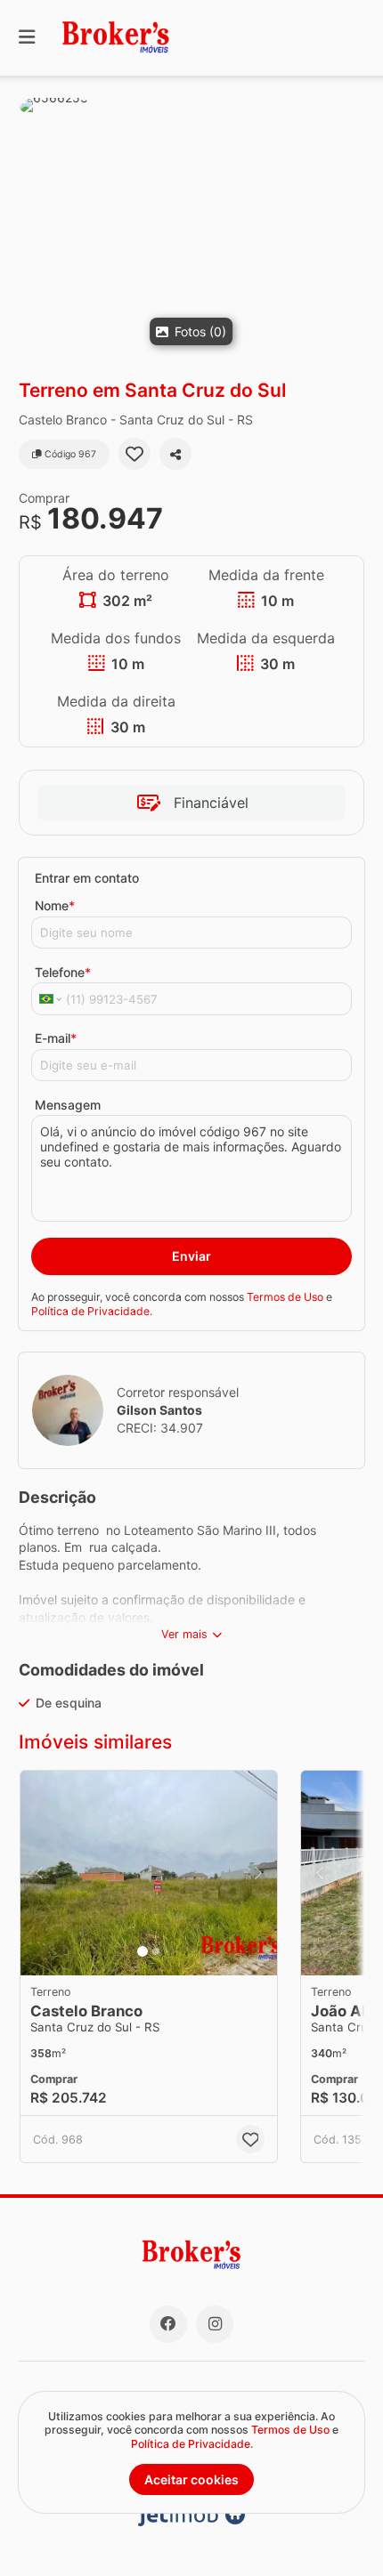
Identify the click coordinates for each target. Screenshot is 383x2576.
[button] (191, 227)
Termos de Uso (285, 1297)
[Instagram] (215, 2324)
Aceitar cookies (191, 2479)
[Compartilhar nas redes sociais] (175, 454)
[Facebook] (168, 2324)
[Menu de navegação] (27, 38)
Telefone (63, 972)
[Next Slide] (258, 1873)
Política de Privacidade (90, 1311)
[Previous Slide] (39, 1873)
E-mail (56, 1038)
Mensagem (68, 1105)
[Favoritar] (134, 454)
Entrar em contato (87, 878)
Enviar (191, 1256)
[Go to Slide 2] (156, 1951)
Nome (55, 905)
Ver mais (184, 1634)
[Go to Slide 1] (143, 1951)
